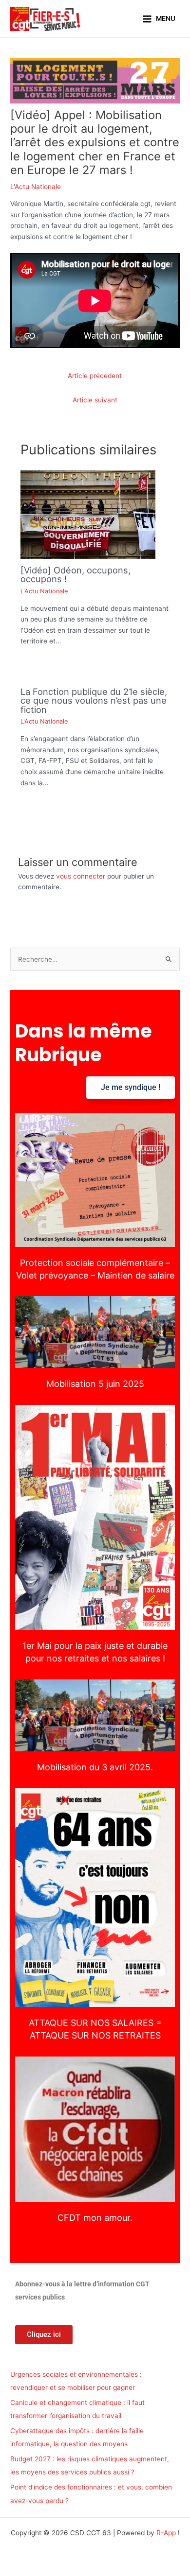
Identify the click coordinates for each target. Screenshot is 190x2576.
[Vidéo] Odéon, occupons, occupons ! (76, 574)
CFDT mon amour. (95, 2129)
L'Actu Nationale (36, 187)
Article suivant (95, 400)
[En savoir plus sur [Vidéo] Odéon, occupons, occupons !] (88, 514)
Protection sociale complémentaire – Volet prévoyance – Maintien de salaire (95, 1180)
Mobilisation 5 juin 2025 (95, 1332)
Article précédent (95, 376)
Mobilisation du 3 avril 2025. (95, 1715)
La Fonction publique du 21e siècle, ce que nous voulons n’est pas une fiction (94, 700)
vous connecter (81, 876)
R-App (166, 2533)
